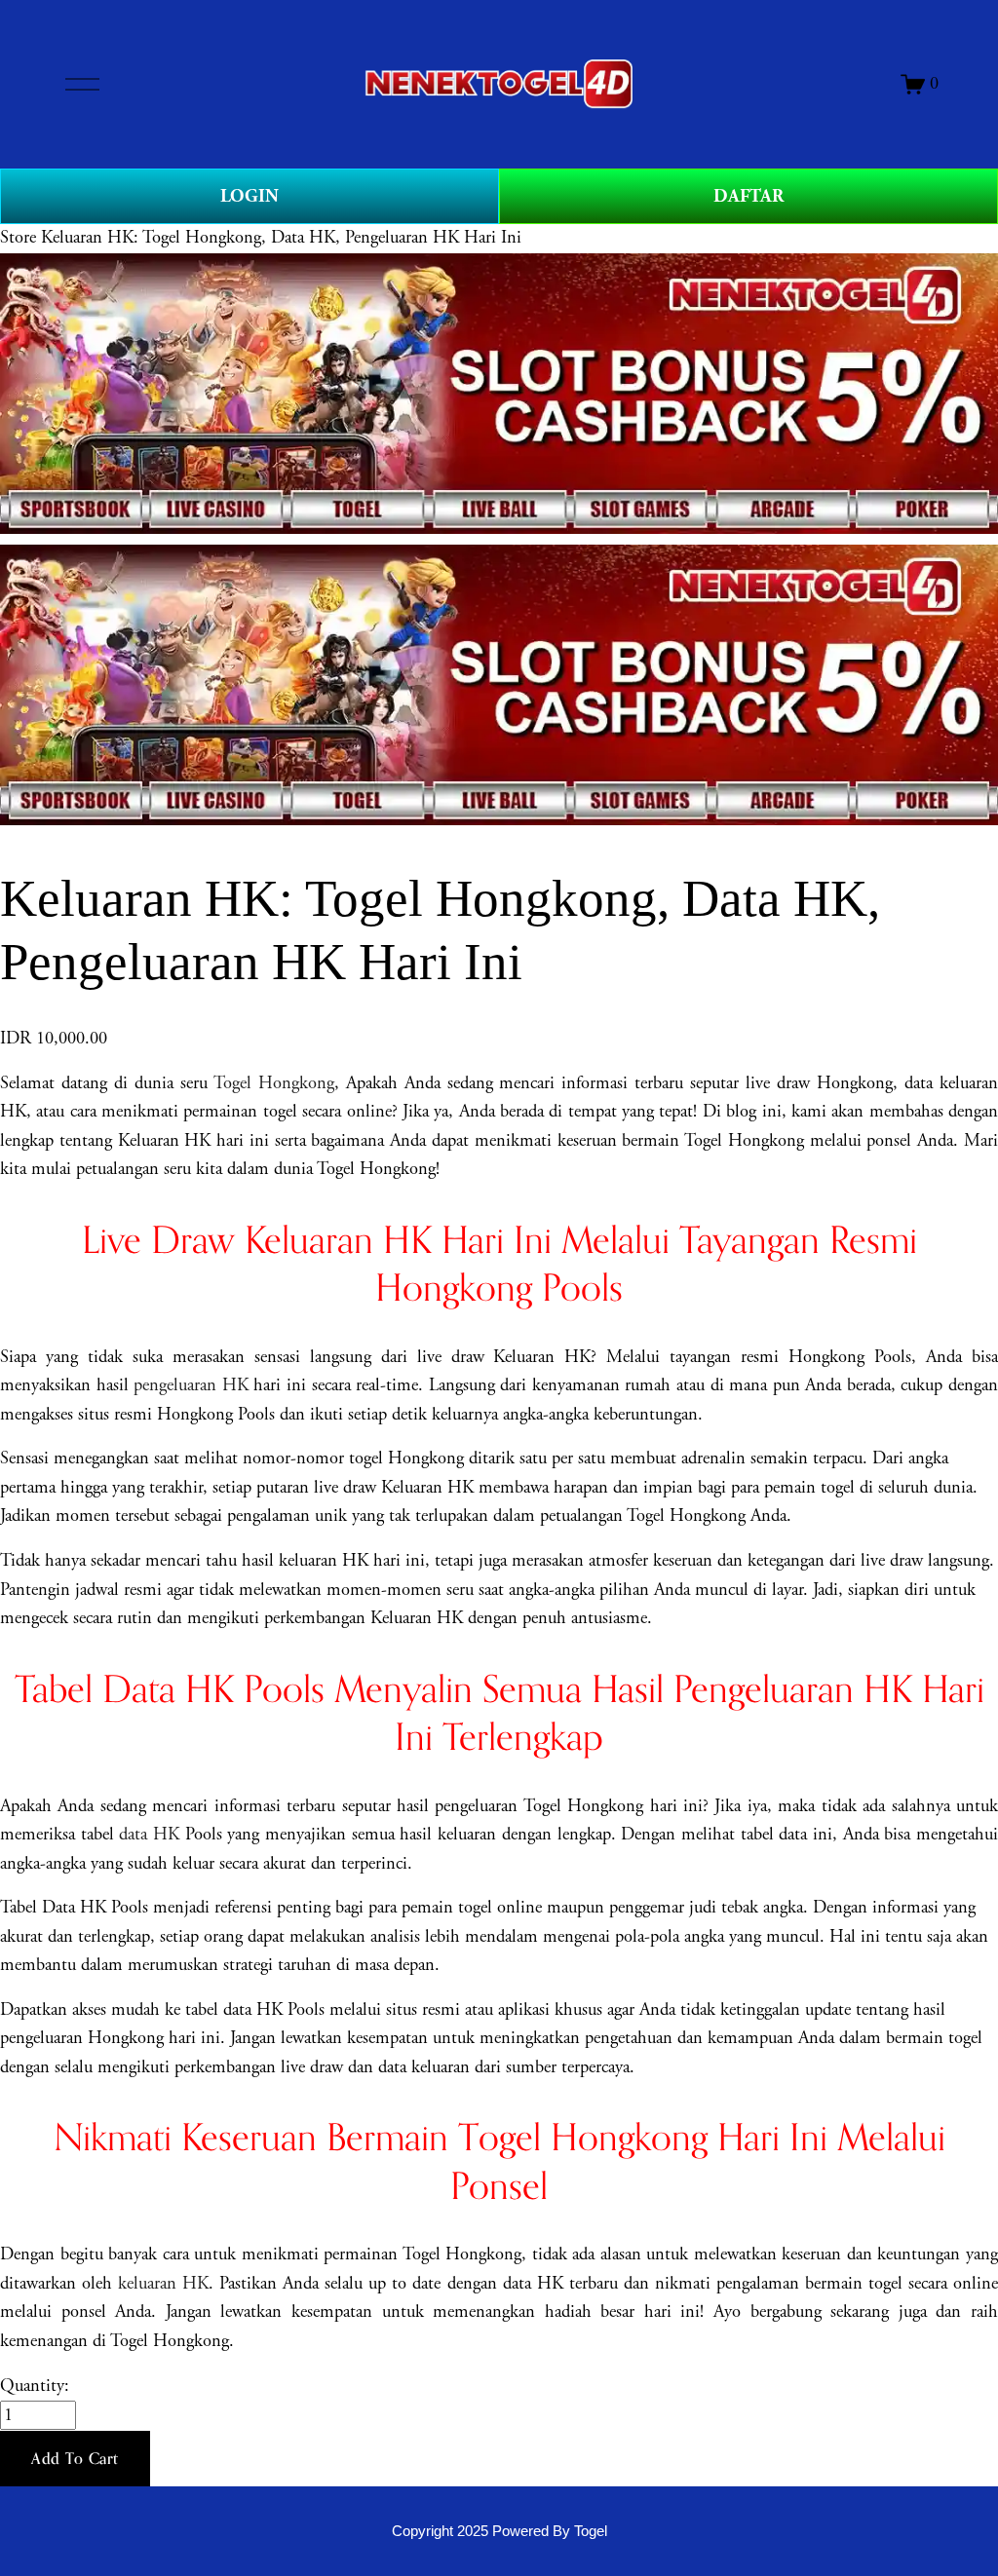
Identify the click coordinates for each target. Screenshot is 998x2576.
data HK (149, 1835)
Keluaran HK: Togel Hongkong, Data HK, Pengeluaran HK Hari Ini (281, 238)
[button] (75, 2459)
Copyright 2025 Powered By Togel (499, 2531)
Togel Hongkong (274, 1083)
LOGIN (249, 196)
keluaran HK (163, 2284)
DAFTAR (748, 196)
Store (18, 238)
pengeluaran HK (191, 1385)
